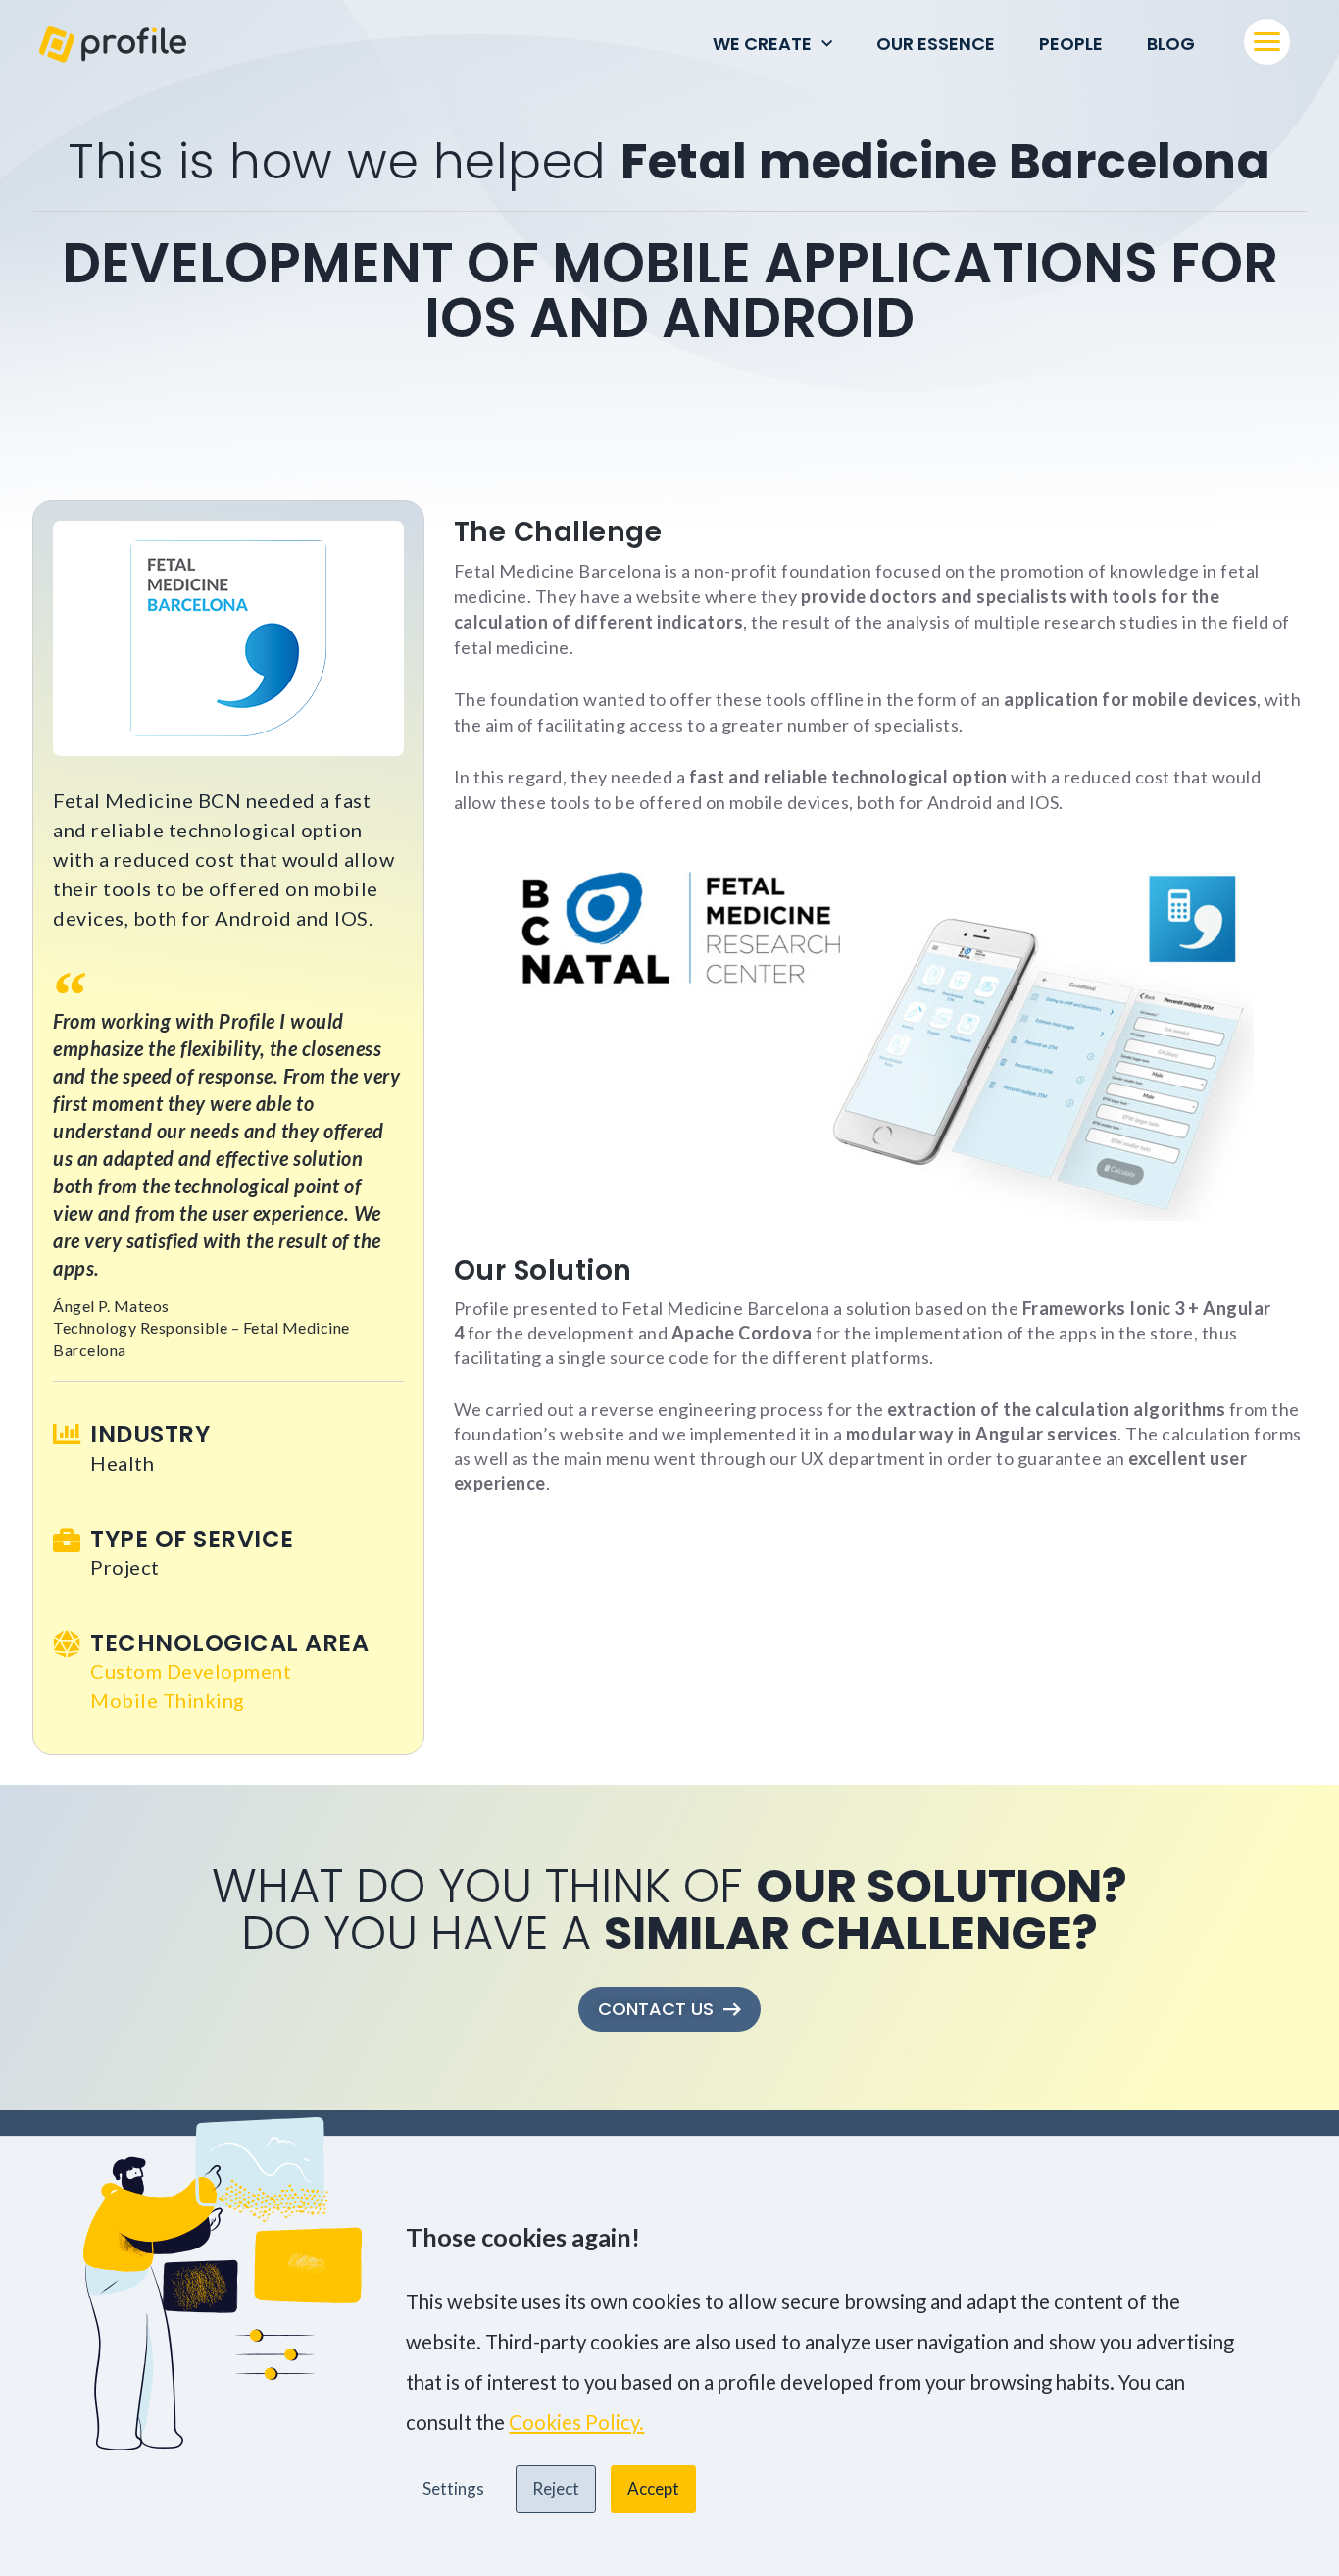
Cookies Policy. (576, 2422)
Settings (453, 2488)
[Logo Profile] (113, 45)
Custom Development (191, 1671)
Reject (556, 2488)
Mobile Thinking (168, 1700)
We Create (762, 44)
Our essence (936, 44)
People (1071, 44)
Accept (653, 2488)
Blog (1171, 44)
